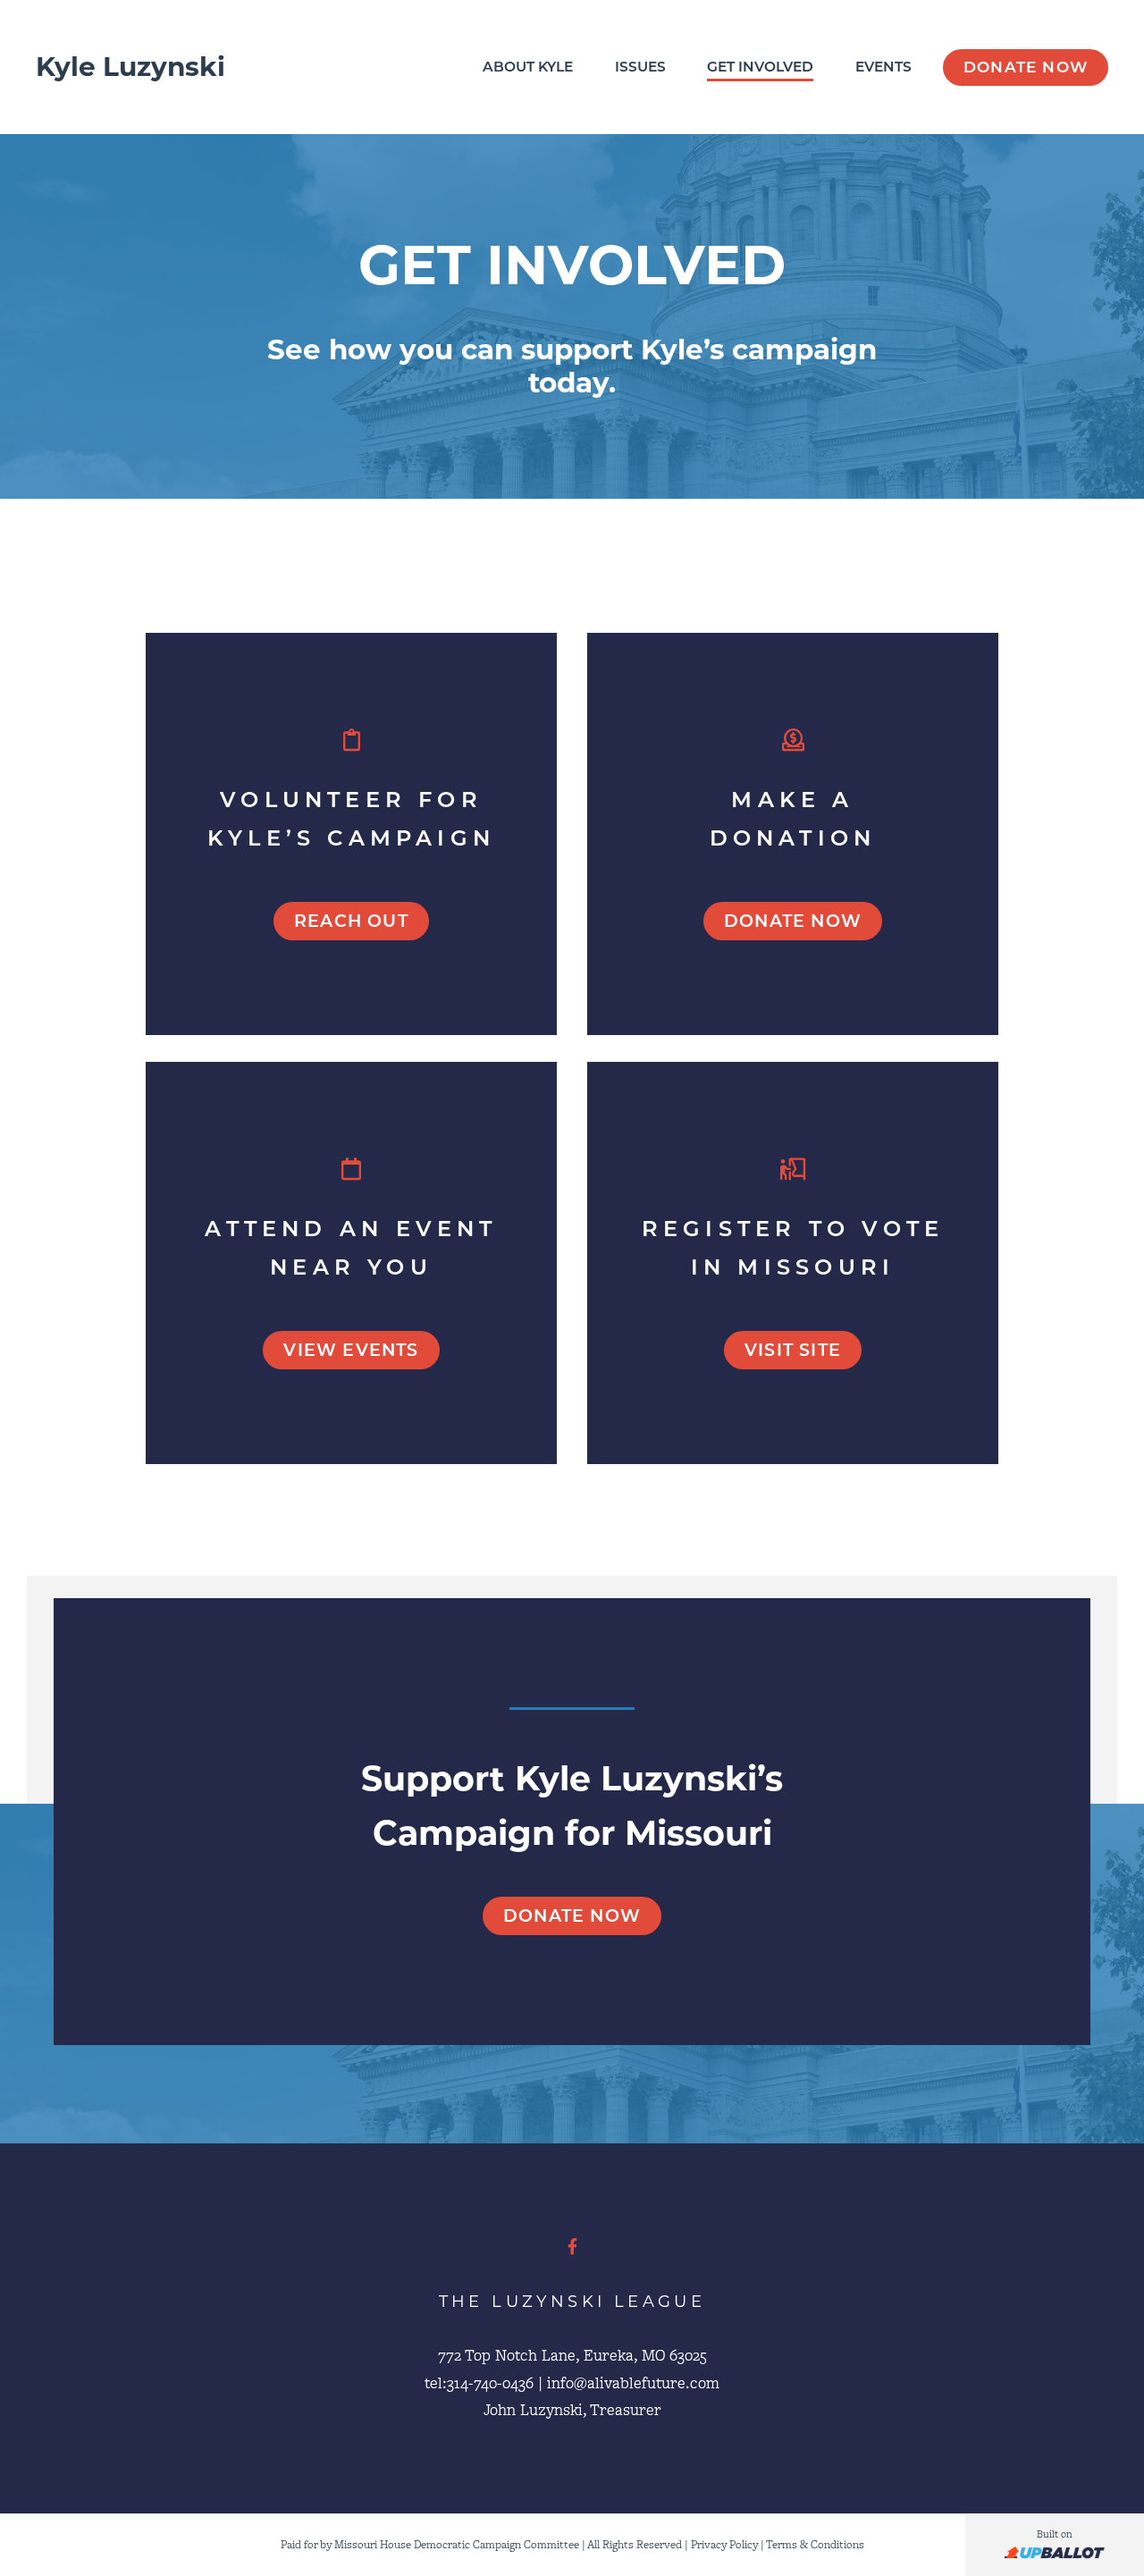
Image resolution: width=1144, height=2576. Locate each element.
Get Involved (760, 67)
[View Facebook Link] (572, 2247)
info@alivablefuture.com (633, 2383)
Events (883, 67)
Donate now (793, 921)
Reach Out (351, 921)
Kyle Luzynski (130, 67)
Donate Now (1026, 67)
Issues (640, 67)
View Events (351, 1350)
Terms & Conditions (815, 2544)
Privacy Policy (724, 2544)
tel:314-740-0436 (479, 2383)
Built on (1055, 2534)
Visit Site (793, 1350)
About (528, 67)
